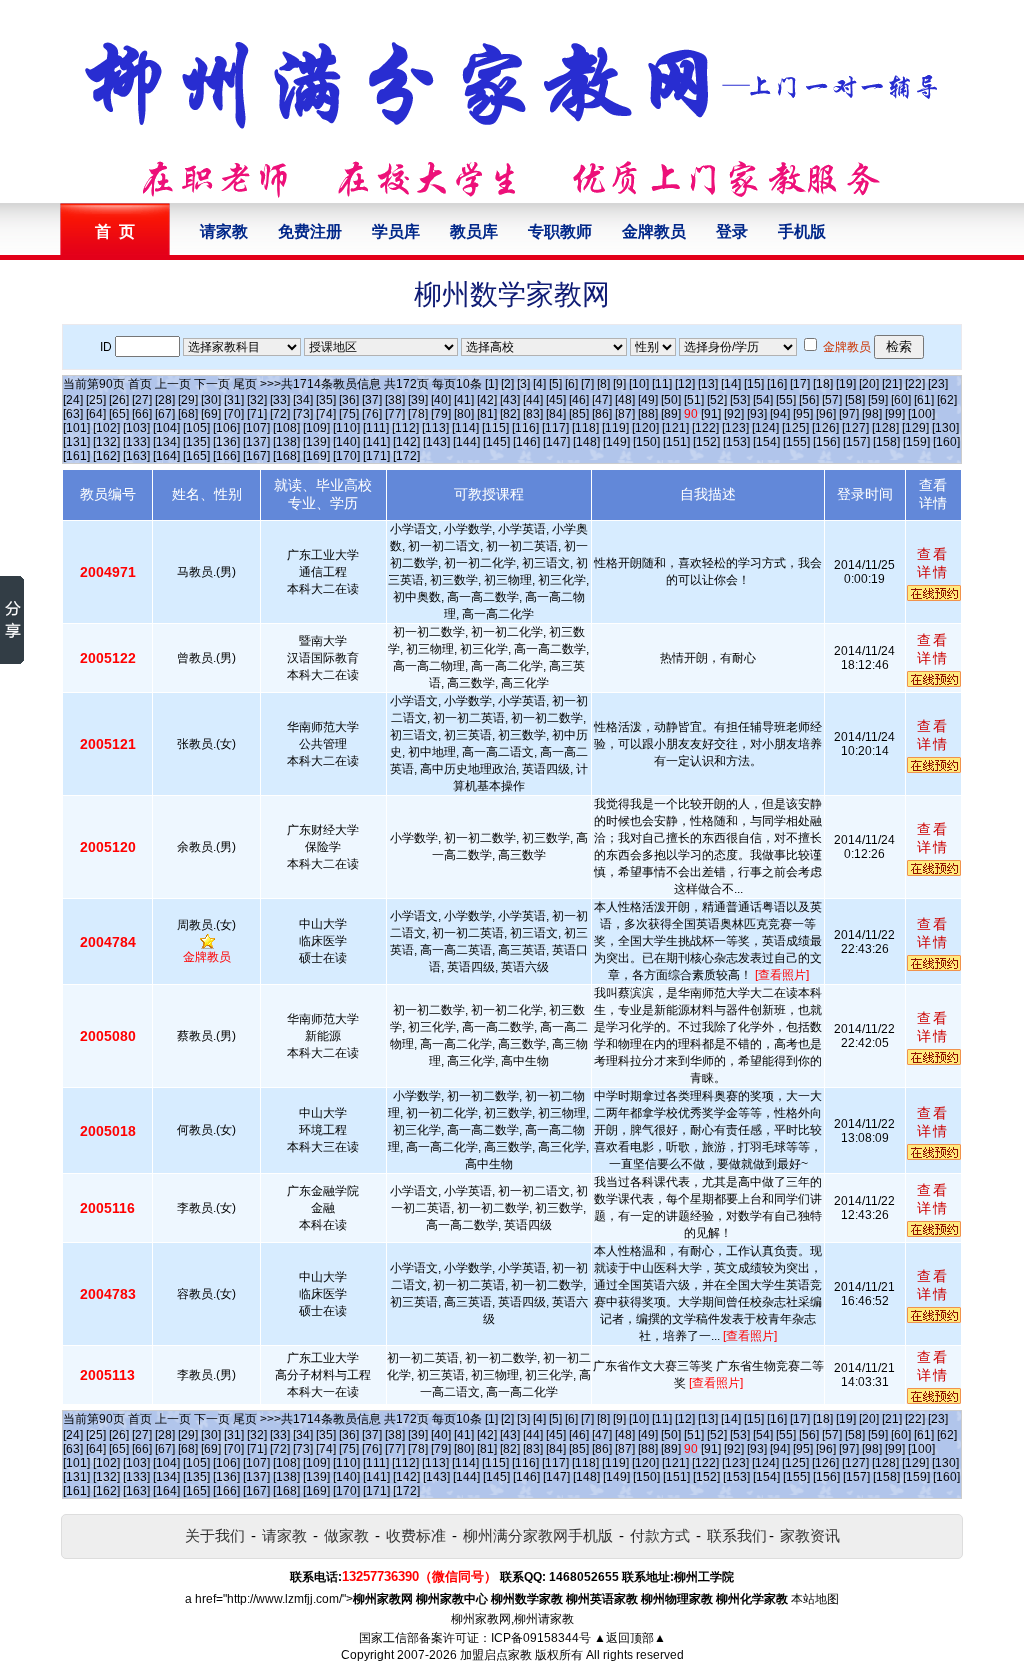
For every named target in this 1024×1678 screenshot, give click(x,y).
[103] (136, 428)
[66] (142, 414)
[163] (136, 456)
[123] (735, 428)
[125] (795, 428)
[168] (286, 456)
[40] (441, 400)
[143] (436, 442)
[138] (286, 442)
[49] (648, 400)
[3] (523, 384)
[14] (731, 384)
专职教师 (560, 231)
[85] (579, 414)
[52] (717, 400)
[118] (585, 428)
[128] (885, 428)
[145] (496, 442)
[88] (648, 414)
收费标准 (416, 1535)
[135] (196, 442)
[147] (556, 442)
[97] (849, 414)
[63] (73, 414)
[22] (915, 384)
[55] (786, 400)
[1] (491, 384)
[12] (685, 384)
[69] (211, 414)
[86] (602, 414)
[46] (579, 400)
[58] (855, 400)
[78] (418, 414)
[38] (395, 400)
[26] (119, 400)
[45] (556, 400)
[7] (587, 384)
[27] (142, 400)
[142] (406, 442)
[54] (763, 400)
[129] (915, 428)
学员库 (396, 231)
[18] (823, 384)
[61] (924, 400)
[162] (106, 456)
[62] (947, 400)
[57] (832, 400)
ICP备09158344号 (541, 1638)
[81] (487, 414)
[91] (711, 414)
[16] (777, 384)
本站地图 (815, 1599)
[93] (757, 414)
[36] (349, 400)
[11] (662, 384)
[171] (376, 456)
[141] (376, 442)
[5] (555, 384)
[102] (106, 428)
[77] (395, 414)
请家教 (224, 231)
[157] (856, 442)
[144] (466, 442)
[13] (708, 384)
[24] (73, 400)
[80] (464, 414)
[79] (441, 414)
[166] (226, 456)
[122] (705, 428)
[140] (346, 442)
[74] (326, 414)
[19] (846, 384)
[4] (539, 384)
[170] (346, 456)
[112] (405, 428)
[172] (406, 456)
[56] (809, 400)
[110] (346, 428)
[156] (826, 442)
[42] (487, 400)
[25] (96, 400)
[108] (286, 428)
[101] (76, 428)
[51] (694, 400)
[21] (892, 384)
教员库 (474, 231)
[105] (196, 428)
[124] (765, 428)
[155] (796, 442)
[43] (510, 400)
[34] (303, 400)
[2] (507, 384)
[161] (76, 456)
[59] (878, 400)
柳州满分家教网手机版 (538, 1535)
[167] (256, 456)
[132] (106, 442)
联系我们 (737, 1535)
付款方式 (660, 1535)
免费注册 (310, 231)
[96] (826, 414)
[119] (615, 428)
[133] (136, 442)
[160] (946, 442)
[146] (526, 442)
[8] (603, 384)
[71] (257, 414)
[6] (571, 384)
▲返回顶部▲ (630, 1638)
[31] (234, 400)
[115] (495, 428)
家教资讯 (810, 1535)
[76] (372, 414)
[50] (671, 400)
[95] (803, 414)
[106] (226, 428)
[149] (616, 442)
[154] (766, 442)
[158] (886, 442)
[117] (555, 428)
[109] (316, 428)
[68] (188, 414)
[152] (706, 442)
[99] (895, 414)
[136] (226, 442)
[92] (734, 414)
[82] (510, 414)
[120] (645, 428)
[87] (625, 414)
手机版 (802, 231)
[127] (855, 428)
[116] (525, 428)
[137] (256, 442)
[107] (256, 428)
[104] (166, 428)
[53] (740, 400)
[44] (533, 400)
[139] (316, 442)
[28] (165, 400)
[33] (280, 400)
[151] (676, 442)
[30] (211, 400)
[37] (372, 400)
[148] (586, 442)
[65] (119, 414)
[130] (945, 428)
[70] (234, 414)
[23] (938, 384)
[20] (869, 384)
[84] (556, 414)
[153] (736, 442)
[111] (376, 428)
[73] (303, 414)
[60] (901, 400)
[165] (196, 456)
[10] (639, 384)
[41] (464, 400)
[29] (188, 400)
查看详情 (933, 563)
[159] (916, 442)
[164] (166, 456)
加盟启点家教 (496, 1655)
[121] (675, 428)
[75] (349, 414)
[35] (326, 400)
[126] (825, 428)
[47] (602, 400)
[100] (921, 414)
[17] (800, 384)
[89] (671, 414)
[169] (316, 456)
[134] (166, 442)
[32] (257, 400)
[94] (780, 414)
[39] (418, 400)
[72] (280, 414)
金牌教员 (654, 231)
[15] (754, 384)
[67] (165, 414)
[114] (465, 428)
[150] (646, 442)
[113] (435, 428)
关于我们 (215, 1535)
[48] (625, 400)
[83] (533, 414)
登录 (732, 231)
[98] (872, 414)
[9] (619, 384)
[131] (76, 442)
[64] (96, 414)
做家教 (346, 1535)
